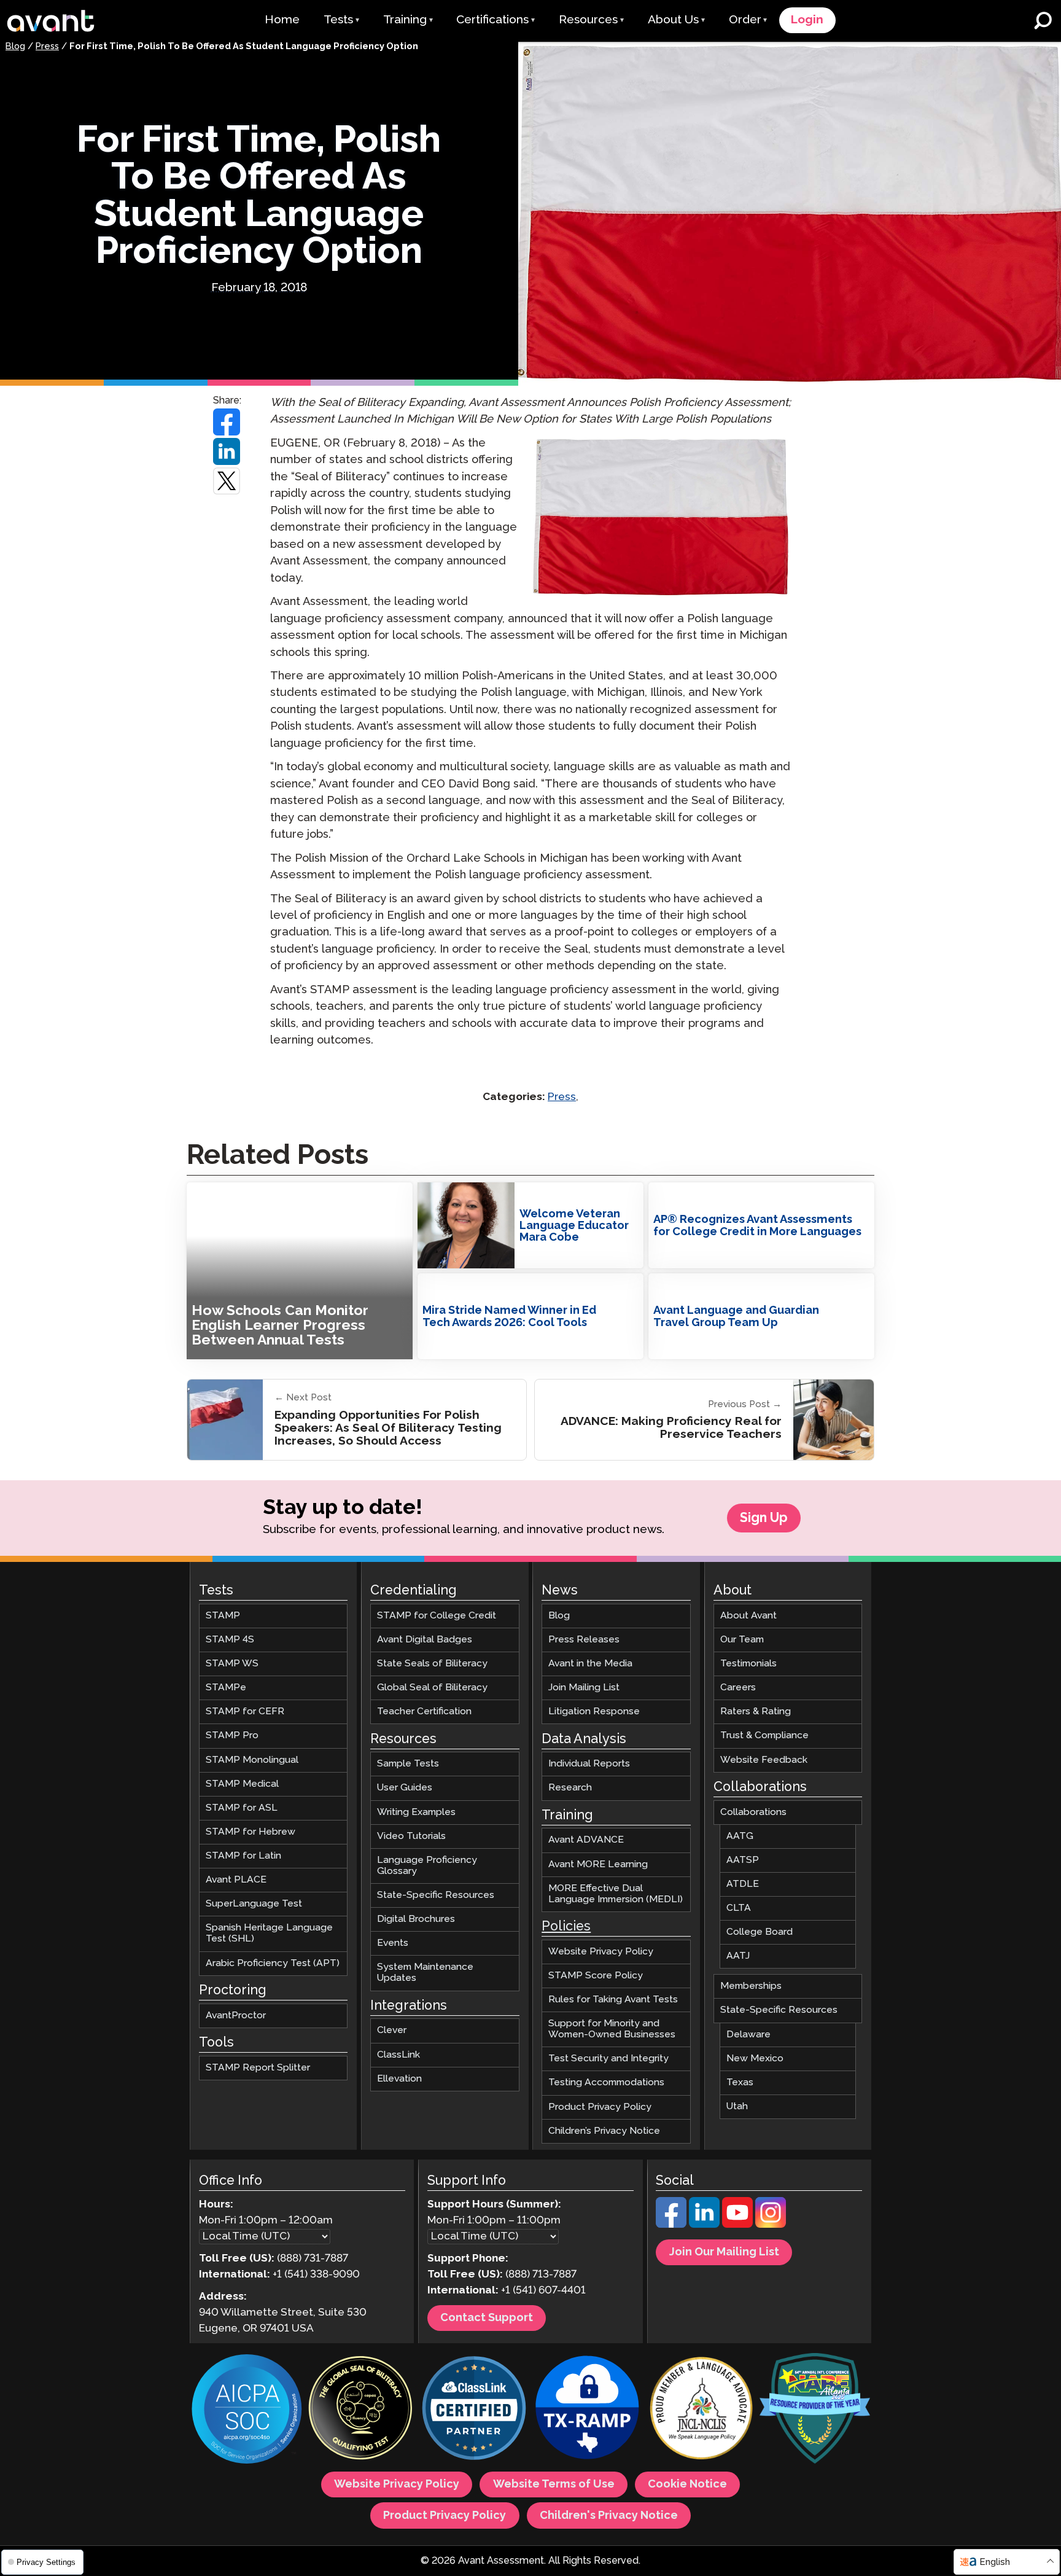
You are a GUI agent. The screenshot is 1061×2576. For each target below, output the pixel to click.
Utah (737, 2106)
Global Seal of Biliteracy (432, 1688)
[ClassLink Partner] (474, 2410)
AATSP (743, 1860)
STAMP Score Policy (596, 1976)
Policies (566, 1927)
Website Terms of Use (554, 2485)
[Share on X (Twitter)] (227, 481)
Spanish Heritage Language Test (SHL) (269, 1934)
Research (570, 1788)
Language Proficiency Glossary (427, 1866)
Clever (392, 2031)
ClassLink (398, 2055)
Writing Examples (416, 1812)
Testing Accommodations (606, 2083)
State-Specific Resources (436, 1895)
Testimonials (748, 1664)
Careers (738, 1688)
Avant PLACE (236, 1880)
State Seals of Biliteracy (432, 1664)
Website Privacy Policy (601, 1952)
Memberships (751, 1987)
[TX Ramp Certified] (588, 2410)
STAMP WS (232, 1664)
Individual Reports (589, 1764)
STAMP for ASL (242, 1808)
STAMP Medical (242, 1784)
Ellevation (399, 2079)
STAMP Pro (232, 1736)
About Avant (748, 1616)
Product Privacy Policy (600, 2107)
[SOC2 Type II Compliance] (247, 2411)
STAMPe (226, 1688)
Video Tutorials (411, 1836)
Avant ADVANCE (586, 1840)
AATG (740, 1836)
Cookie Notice (687, 2485)
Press (47, 47)
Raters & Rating (756, 1712)
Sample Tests (408, 1764)
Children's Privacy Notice (609, 2516)
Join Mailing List (584, 1688)
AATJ (738, 1956)
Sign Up (764, 1518)
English (995, 2562)
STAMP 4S (230, 1640)
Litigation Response (594, 1712)
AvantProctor (236, 2016)
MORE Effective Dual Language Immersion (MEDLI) (616, 1894)
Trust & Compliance (764, 1736)
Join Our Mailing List (724, 2253)
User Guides (405, 1788)
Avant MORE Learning (598, 1864)
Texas (740, 2082)
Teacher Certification (424, 1712)
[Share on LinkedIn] (227, 451)
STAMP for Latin (243, 1856)
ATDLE (743, 1884)
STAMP (223, 1616)
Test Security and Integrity (608, 2059)
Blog (15, 47)
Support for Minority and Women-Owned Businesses (612, 2029)
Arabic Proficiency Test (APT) (273, 1963)
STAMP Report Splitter (258, 2068)
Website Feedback (764, 1760)
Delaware (748, 2035)
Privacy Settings (45, 2562)
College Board (760, 1932)
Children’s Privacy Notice (604, 2131)
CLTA (739, 1908)
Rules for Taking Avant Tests (613, 2000)
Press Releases (584, 1640)
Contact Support (487, 2319)
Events (393, 1943)
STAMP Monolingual (252, 1760)
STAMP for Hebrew (251, 1832)
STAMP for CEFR (245, 1712)
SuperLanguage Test (254, 1904)
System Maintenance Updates (425, 1973)
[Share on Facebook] (227, 422)
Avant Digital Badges (425, 1640)
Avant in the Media (590, 1664)
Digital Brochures (416, 1919)
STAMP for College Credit (437, 1616)
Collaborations (753, 1812)
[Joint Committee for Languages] (701, 2410)
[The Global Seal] (360, 2410)
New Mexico (755, 2059)
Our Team (742, 1640)
